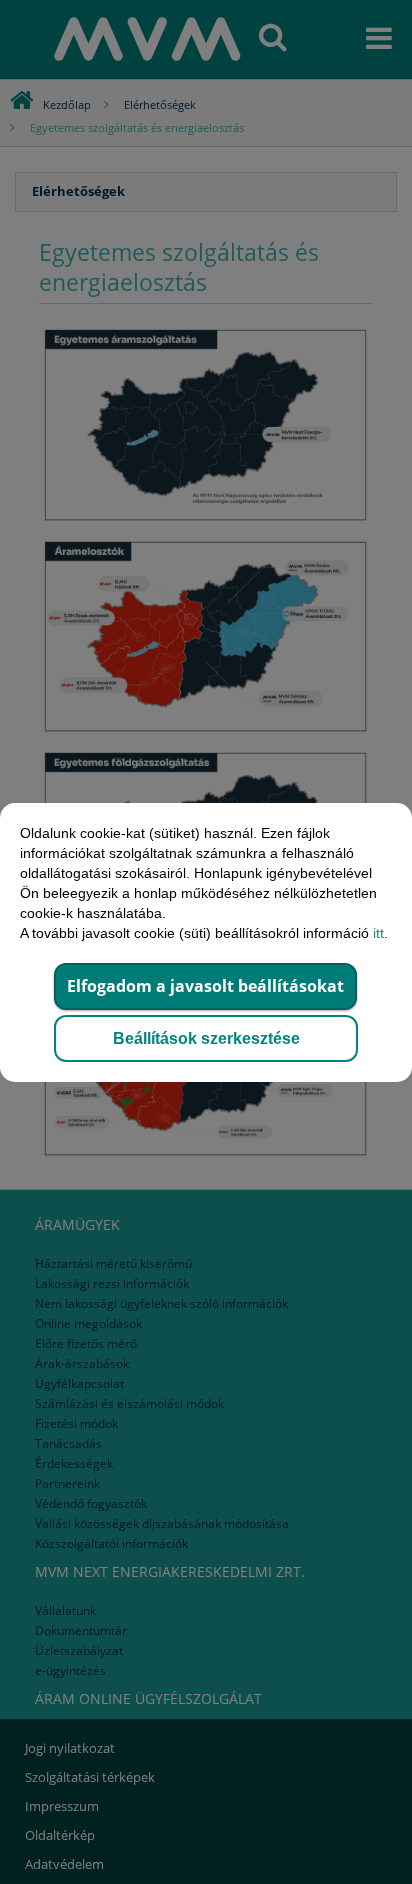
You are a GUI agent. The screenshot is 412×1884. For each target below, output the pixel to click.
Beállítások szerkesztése (206, 1038)
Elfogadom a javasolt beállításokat (205, 986)
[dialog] (206, 942)
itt (378, 933)
